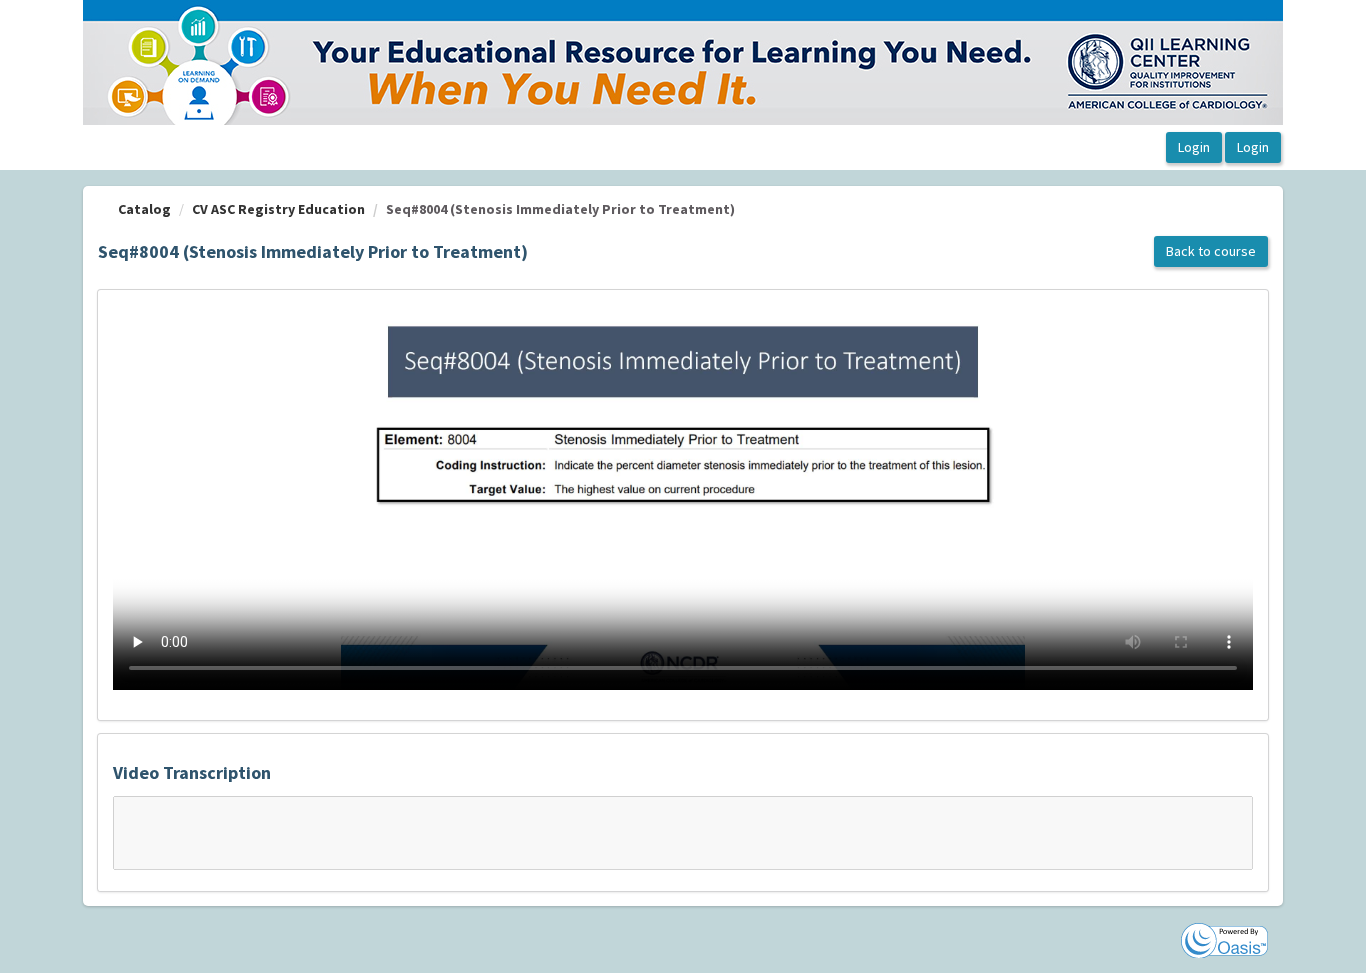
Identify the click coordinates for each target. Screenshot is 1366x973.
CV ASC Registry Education (278, 209)
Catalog (144, 209)
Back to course (1211, 251)
